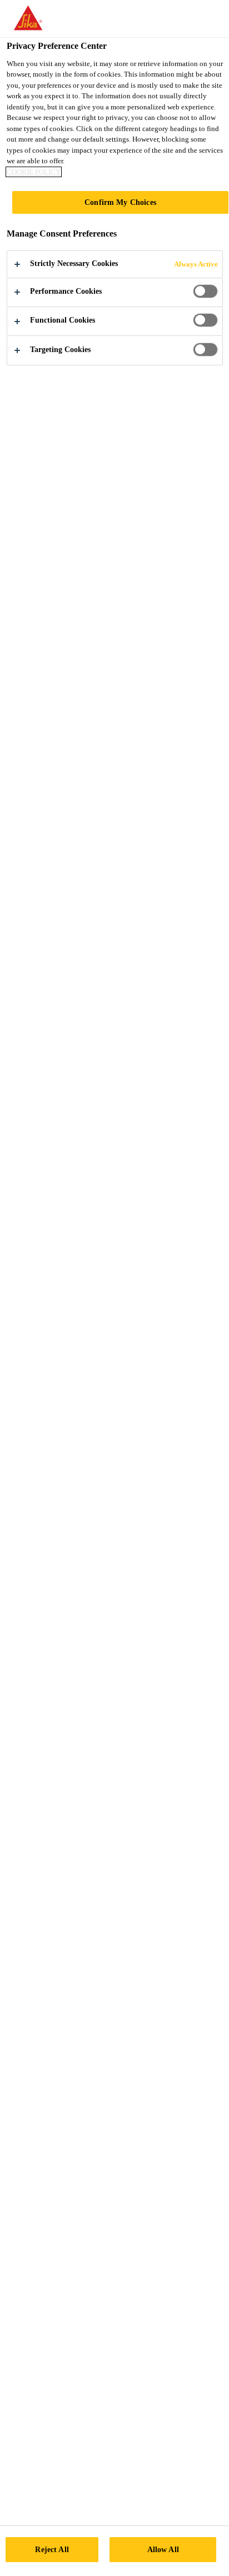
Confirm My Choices (120, 202)
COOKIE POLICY (34, 172)
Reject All (52, 2549)
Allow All (163, 2549)
